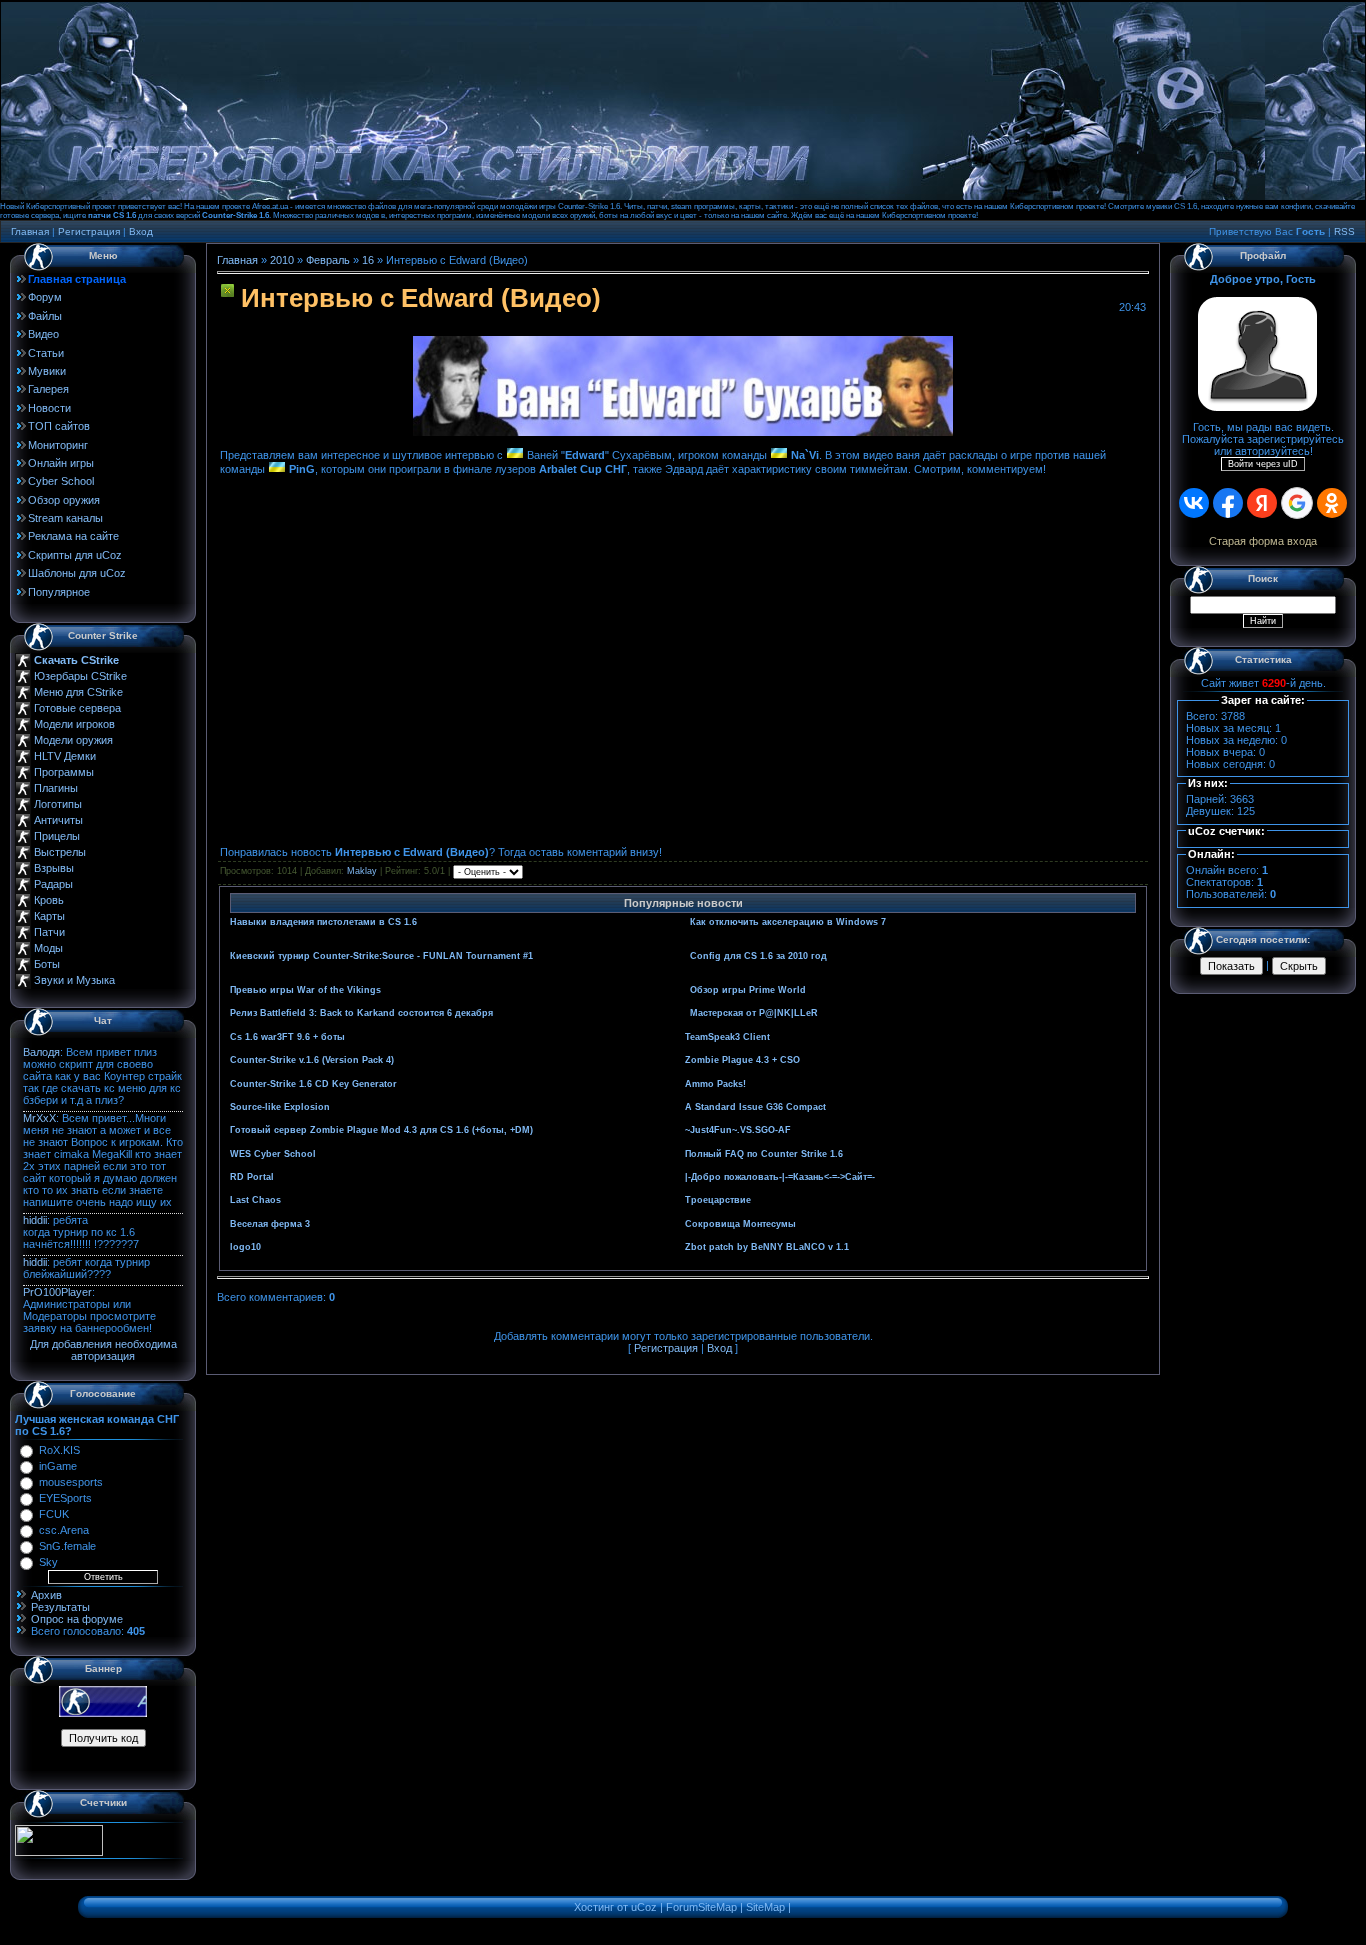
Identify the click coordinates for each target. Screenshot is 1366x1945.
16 (368, 260)
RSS (1344, 231)
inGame (58, 1466)
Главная (30, 231)
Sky (48, 1562)
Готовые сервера (77, 708)
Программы (64, 772)
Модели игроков (74, 724)
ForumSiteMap (701, 1907)
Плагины (56, 788)
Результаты (60, 1607)
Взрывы (54, 868)
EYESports (65, 1498)
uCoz (644, 1907)
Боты (47, 964)
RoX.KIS (59, 1450)
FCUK (54, 1514)
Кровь (49, 900)
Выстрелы (60, 852)
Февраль (328, 260)
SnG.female (67, 1546)
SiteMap (765, 1907)
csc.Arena (64, 1530)
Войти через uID (1263, 464)
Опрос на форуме (77, 1619)
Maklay (362, 872)
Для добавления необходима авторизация (103, 1350)
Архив (46, 1595)
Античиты (58, 820)
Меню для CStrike (78, 692)
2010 (282, 260)
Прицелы (57, 836)
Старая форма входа (1263, 541)
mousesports (71, 1482)
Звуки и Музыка (74, 980)
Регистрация (89, 231)
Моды (48, 948)
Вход (141, 231)
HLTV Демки (65, 756)
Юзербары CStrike (80, 676)
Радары (53, 884)
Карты (49, 916)
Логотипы (58, 804)
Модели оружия (73, 740)
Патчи (49, 932)
